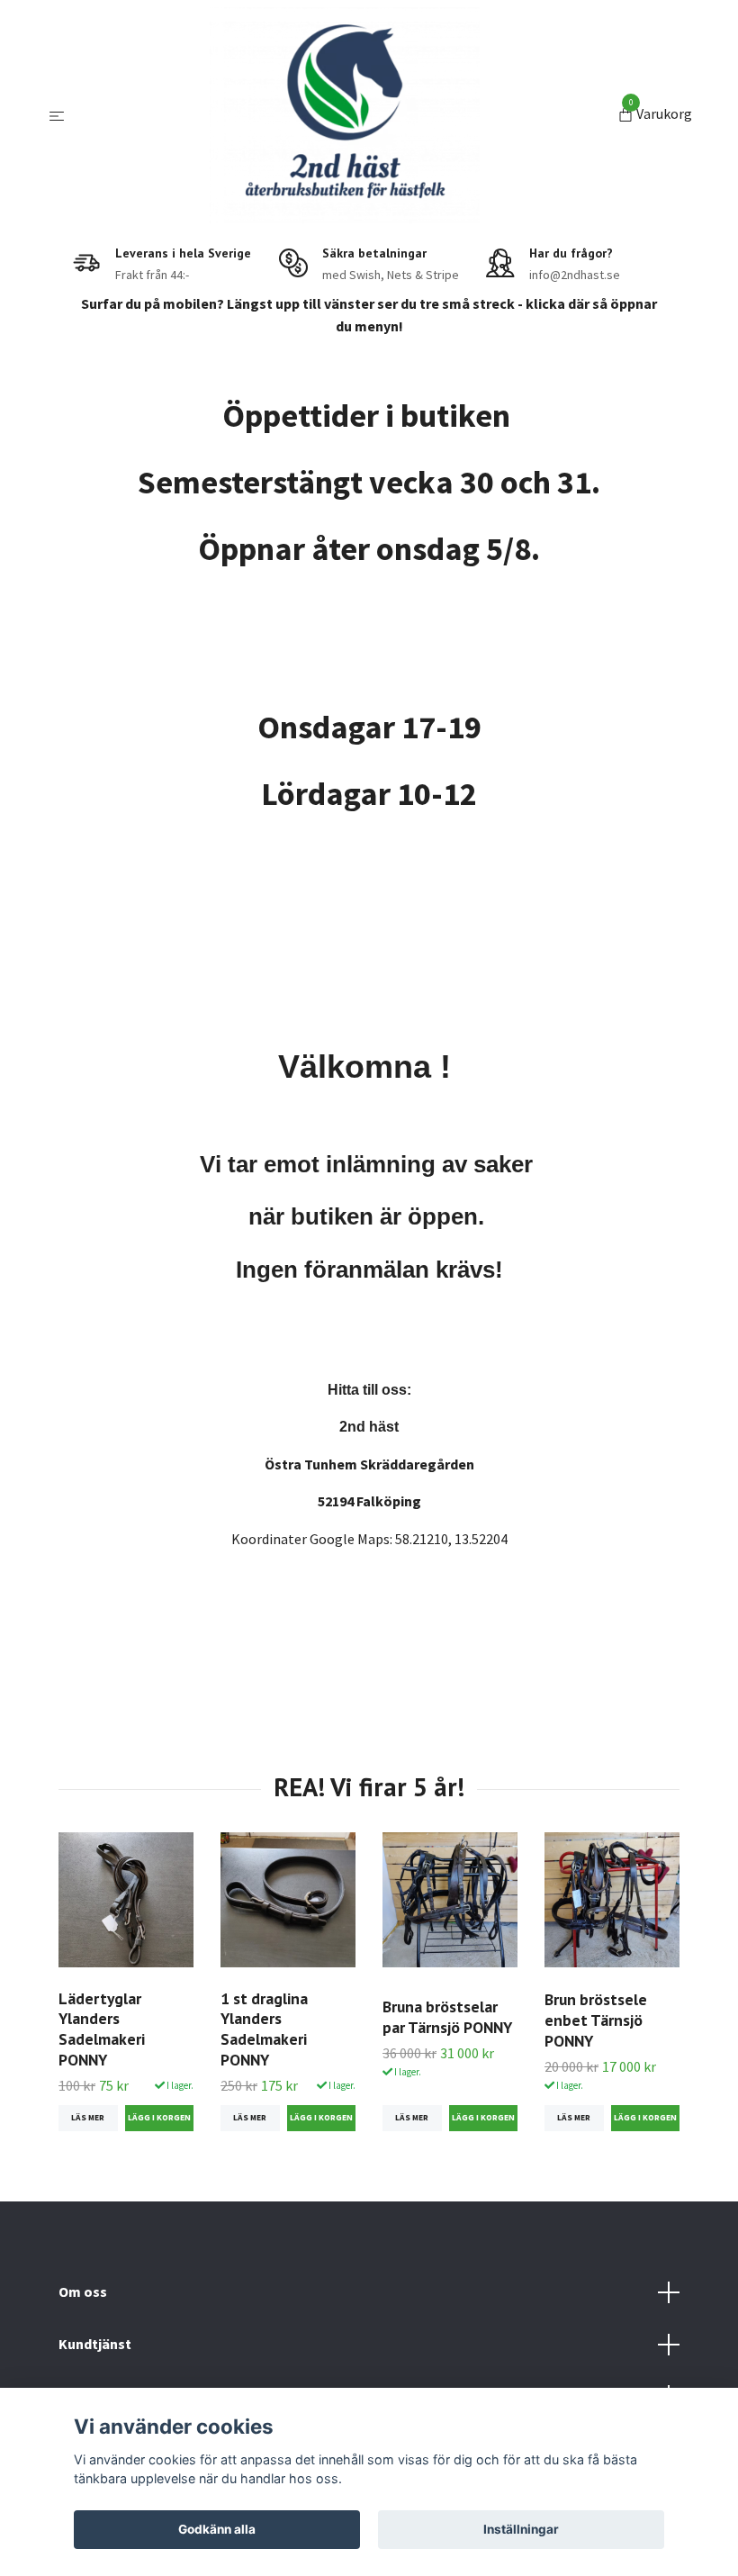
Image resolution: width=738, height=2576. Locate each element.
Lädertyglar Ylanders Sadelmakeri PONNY (102, 2029)
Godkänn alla (217, 2529)
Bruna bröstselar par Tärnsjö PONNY (447, 2017)
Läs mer (88, 2118)
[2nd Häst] (345, 115)
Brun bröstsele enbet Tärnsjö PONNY (596, 2020)
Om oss (83, 2291)
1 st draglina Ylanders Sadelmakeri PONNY (264, 2029)
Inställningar (521, 2529)
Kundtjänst (95, 2344)
